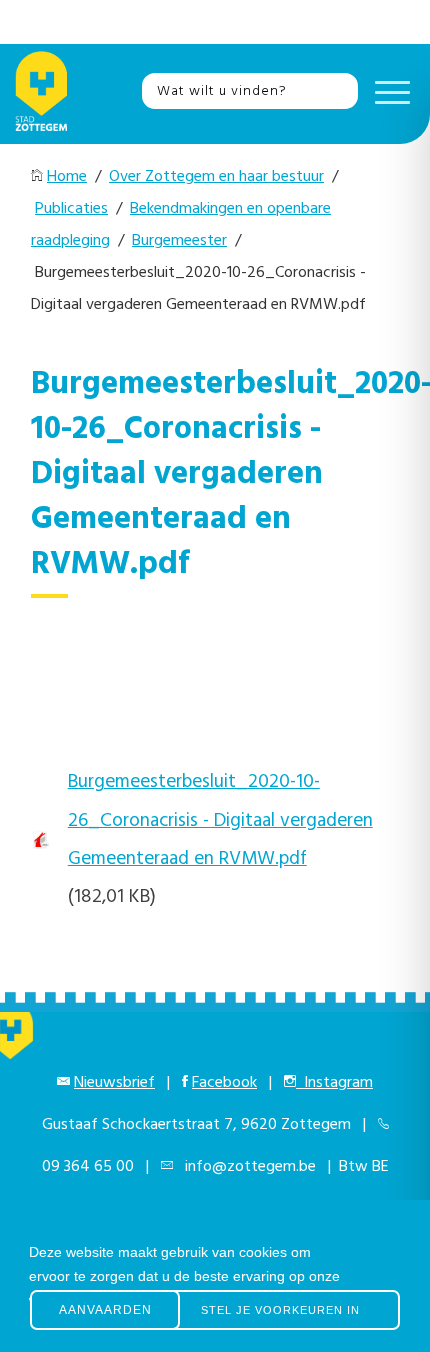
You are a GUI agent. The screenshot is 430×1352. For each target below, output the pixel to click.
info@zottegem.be (246, 1167)
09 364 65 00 (88, 1167)
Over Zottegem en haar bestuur (216, 177)
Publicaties (71, 209)
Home (67, 177)
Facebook (224, 1083)
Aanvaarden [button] (105, 1310)
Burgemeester (179, 241)
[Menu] (387, 91)
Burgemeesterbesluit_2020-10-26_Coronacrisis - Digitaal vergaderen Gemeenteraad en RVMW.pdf (220, 820)
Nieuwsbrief (114, 1083)
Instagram (334, 1083)
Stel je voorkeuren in (280, 1310)
